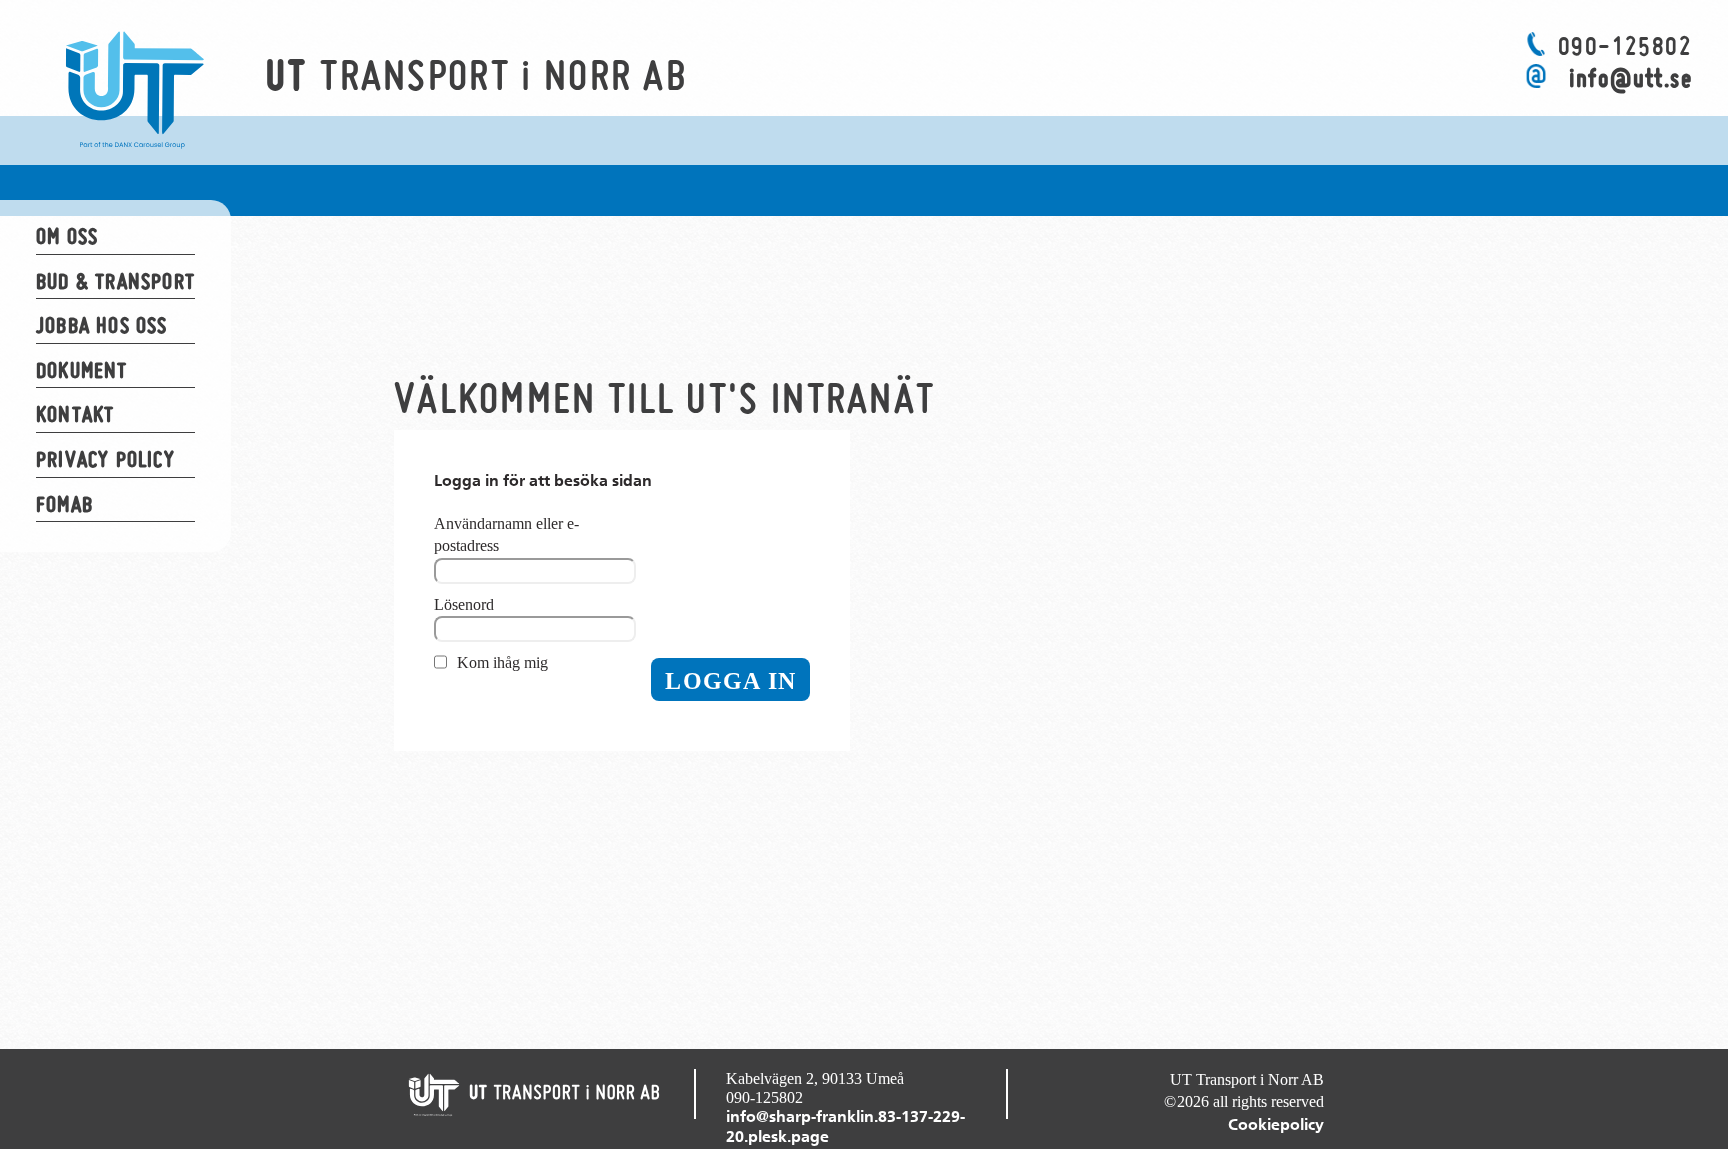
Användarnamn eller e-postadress (506, 534)
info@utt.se (1630, 78)
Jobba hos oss (102, 325)
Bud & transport (115, 281)
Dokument (82, 370)
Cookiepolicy (1276, 1124)
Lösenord (464, 604)
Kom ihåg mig (502, 662)
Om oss (67, 236)
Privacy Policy (105, 459)
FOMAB (64, 504)
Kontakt (75, 414)
